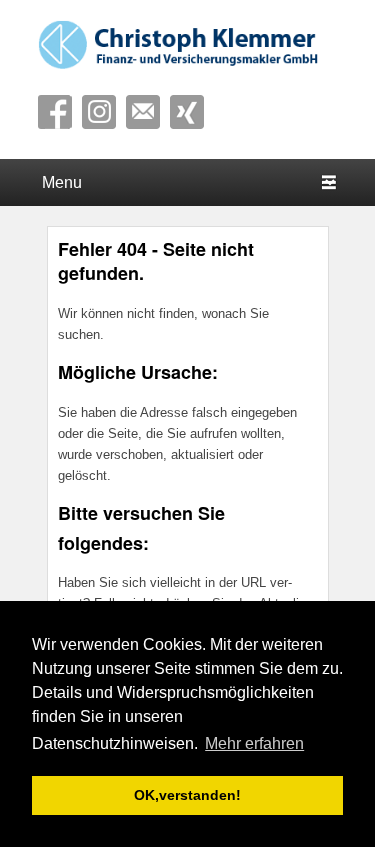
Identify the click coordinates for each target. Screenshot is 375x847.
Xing (187, 112)
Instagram (99, 112)
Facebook (55, 112)
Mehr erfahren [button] (254, 743)
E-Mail (143, 112)
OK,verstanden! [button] (187, 795)
